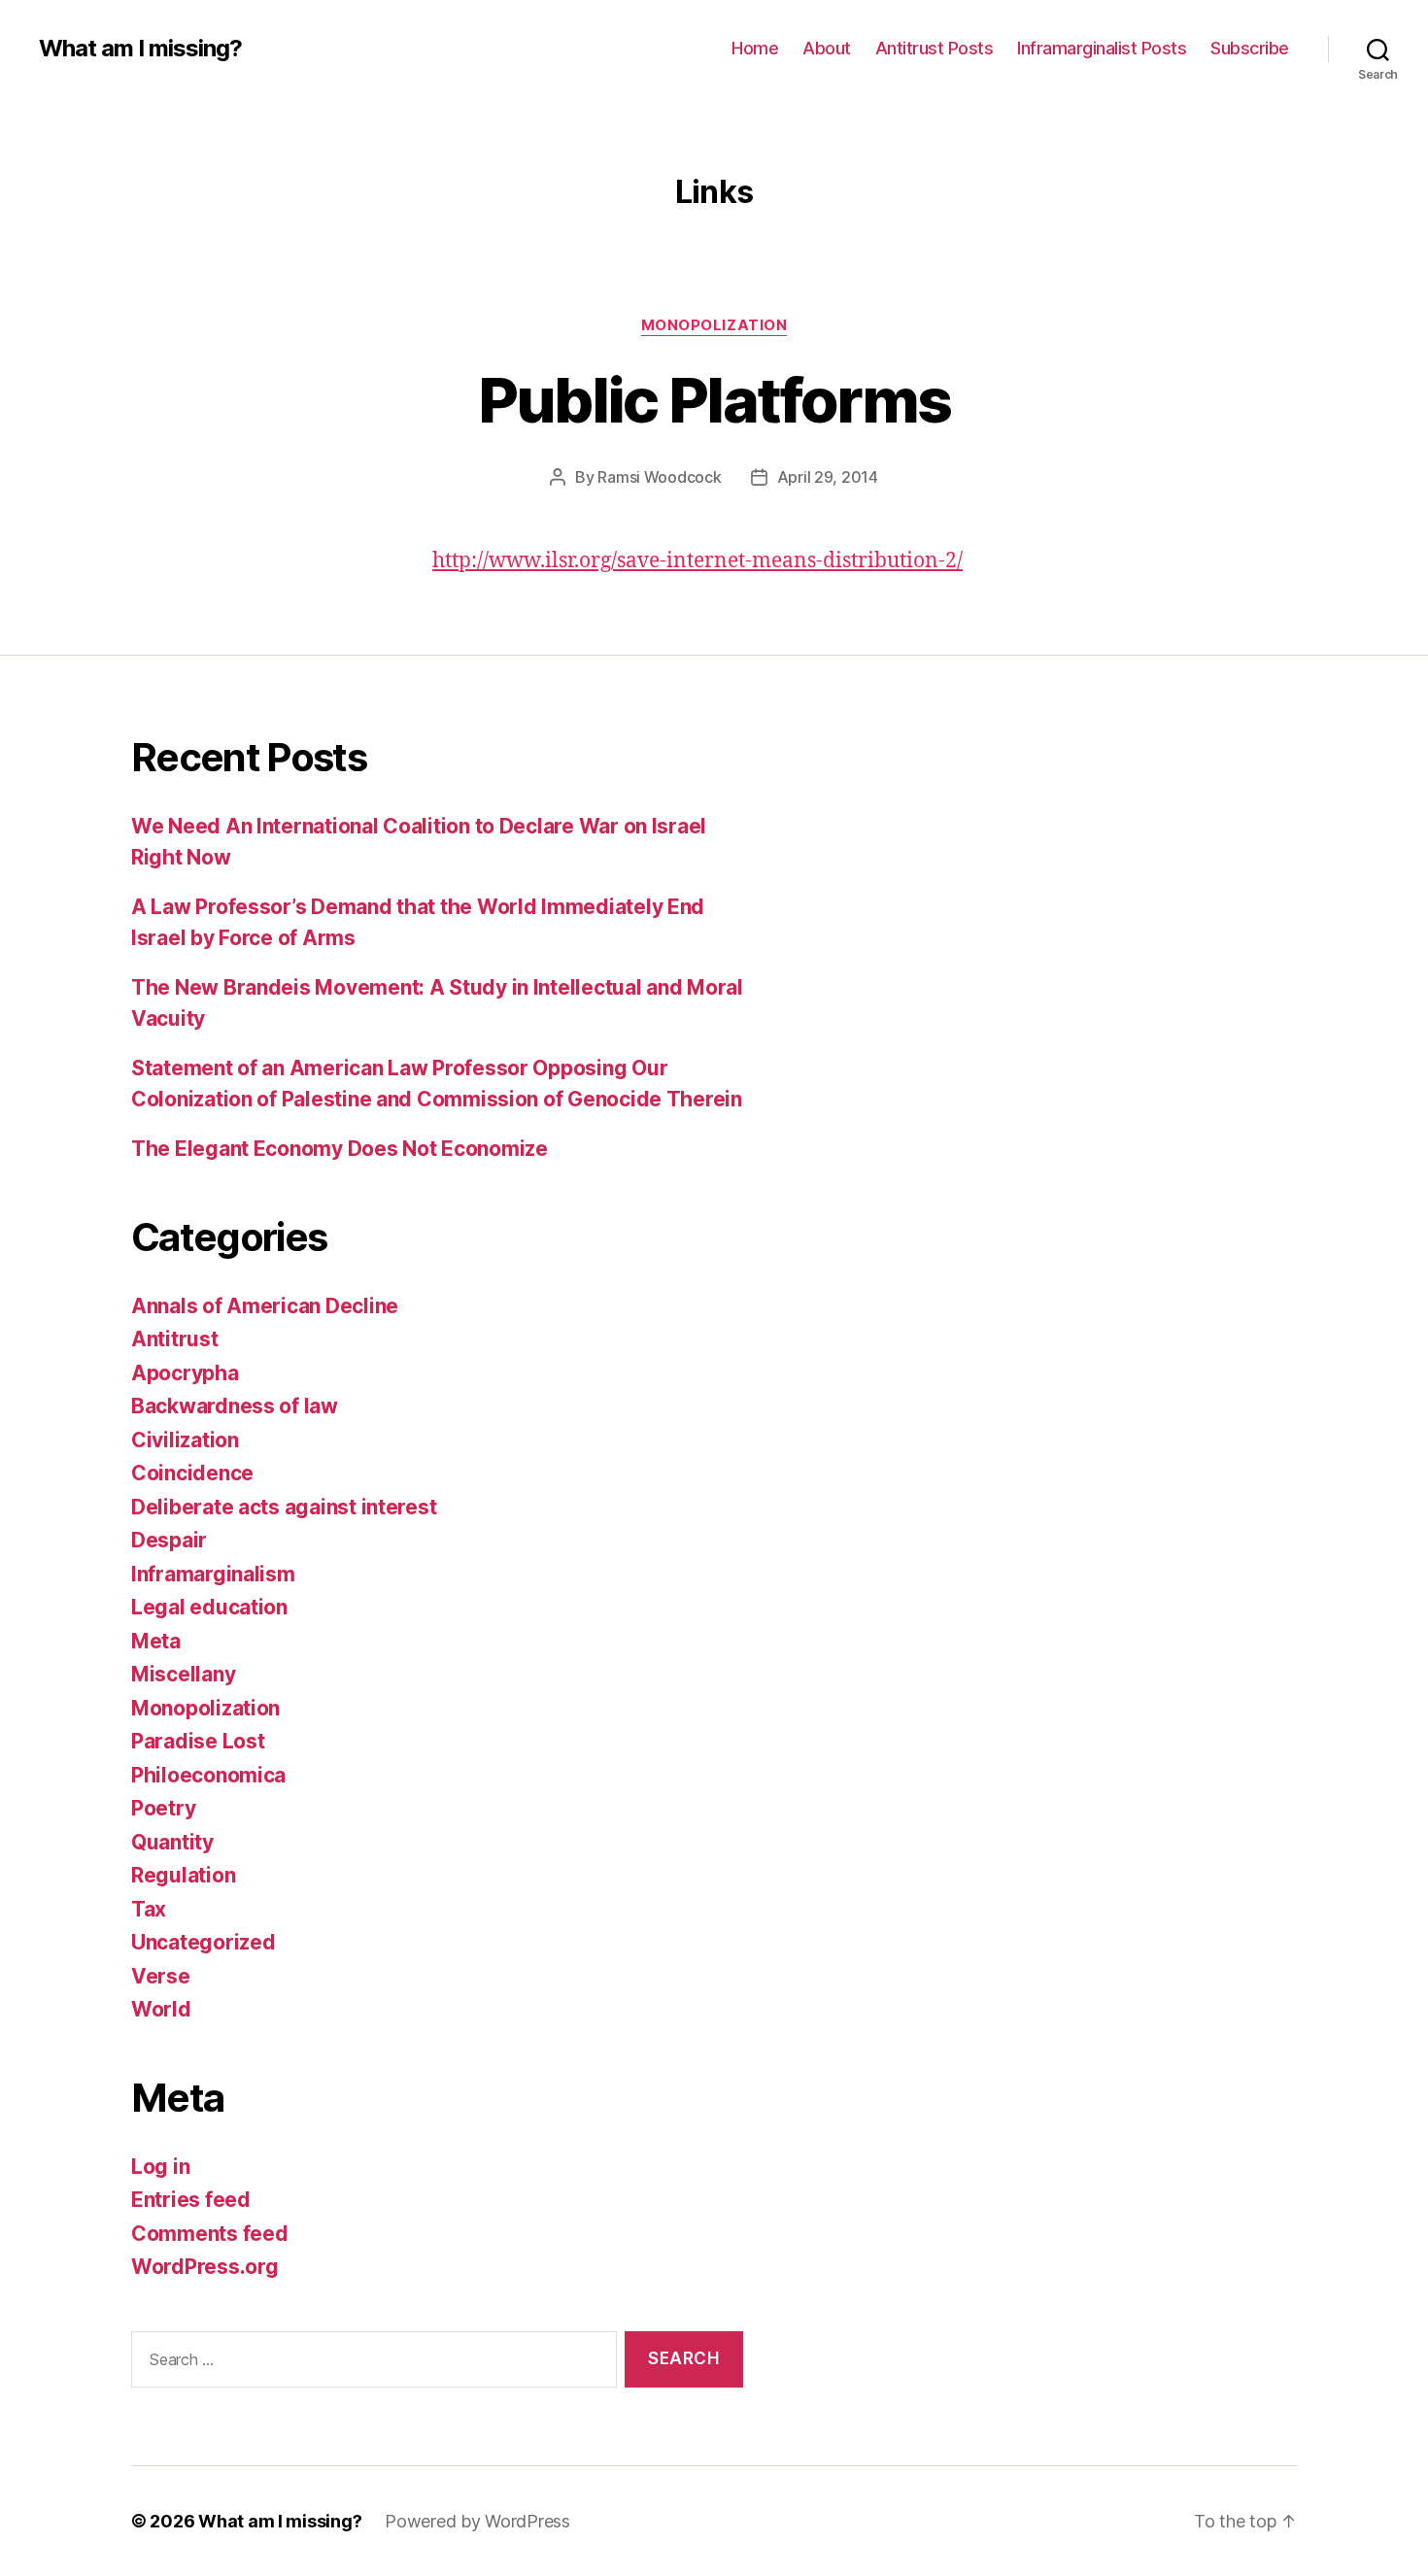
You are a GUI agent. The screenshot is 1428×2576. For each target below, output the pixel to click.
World (161, 2009)
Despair (169, 1540)
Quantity (172, 1842)
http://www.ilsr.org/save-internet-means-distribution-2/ (697, 561)
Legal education (209, 1607)
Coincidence (192, 1473)
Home (755, 48)
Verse (161, 1976)
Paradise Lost (198, 1741)
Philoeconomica (208, 1775)
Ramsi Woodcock (659, 477)
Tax (149, 1909)
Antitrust (175, 1339)
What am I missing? (140, 49)
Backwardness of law (235, 1406)
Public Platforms (714, 400)
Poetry (163, 1808)
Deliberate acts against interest (284, 1507)
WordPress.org (205, 2267)
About (827, 48)
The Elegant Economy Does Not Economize (340, 1149)
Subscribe (1250, 48)
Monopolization (714, 325)
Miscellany (183, 1674)
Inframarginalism (213, 1574)
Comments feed (210, 2234)
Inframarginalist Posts (1102, 48)
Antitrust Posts (935, 48)
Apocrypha (185, 1373)
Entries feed (191, 2200)
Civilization (185, 1440)
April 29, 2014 (828, 477)
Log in (160, 2167)
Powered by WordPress (477, 2521)
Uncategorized (204, 1942)
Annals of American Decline (265, 1306)
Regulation (183, 1875)
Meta (156, 1641)
